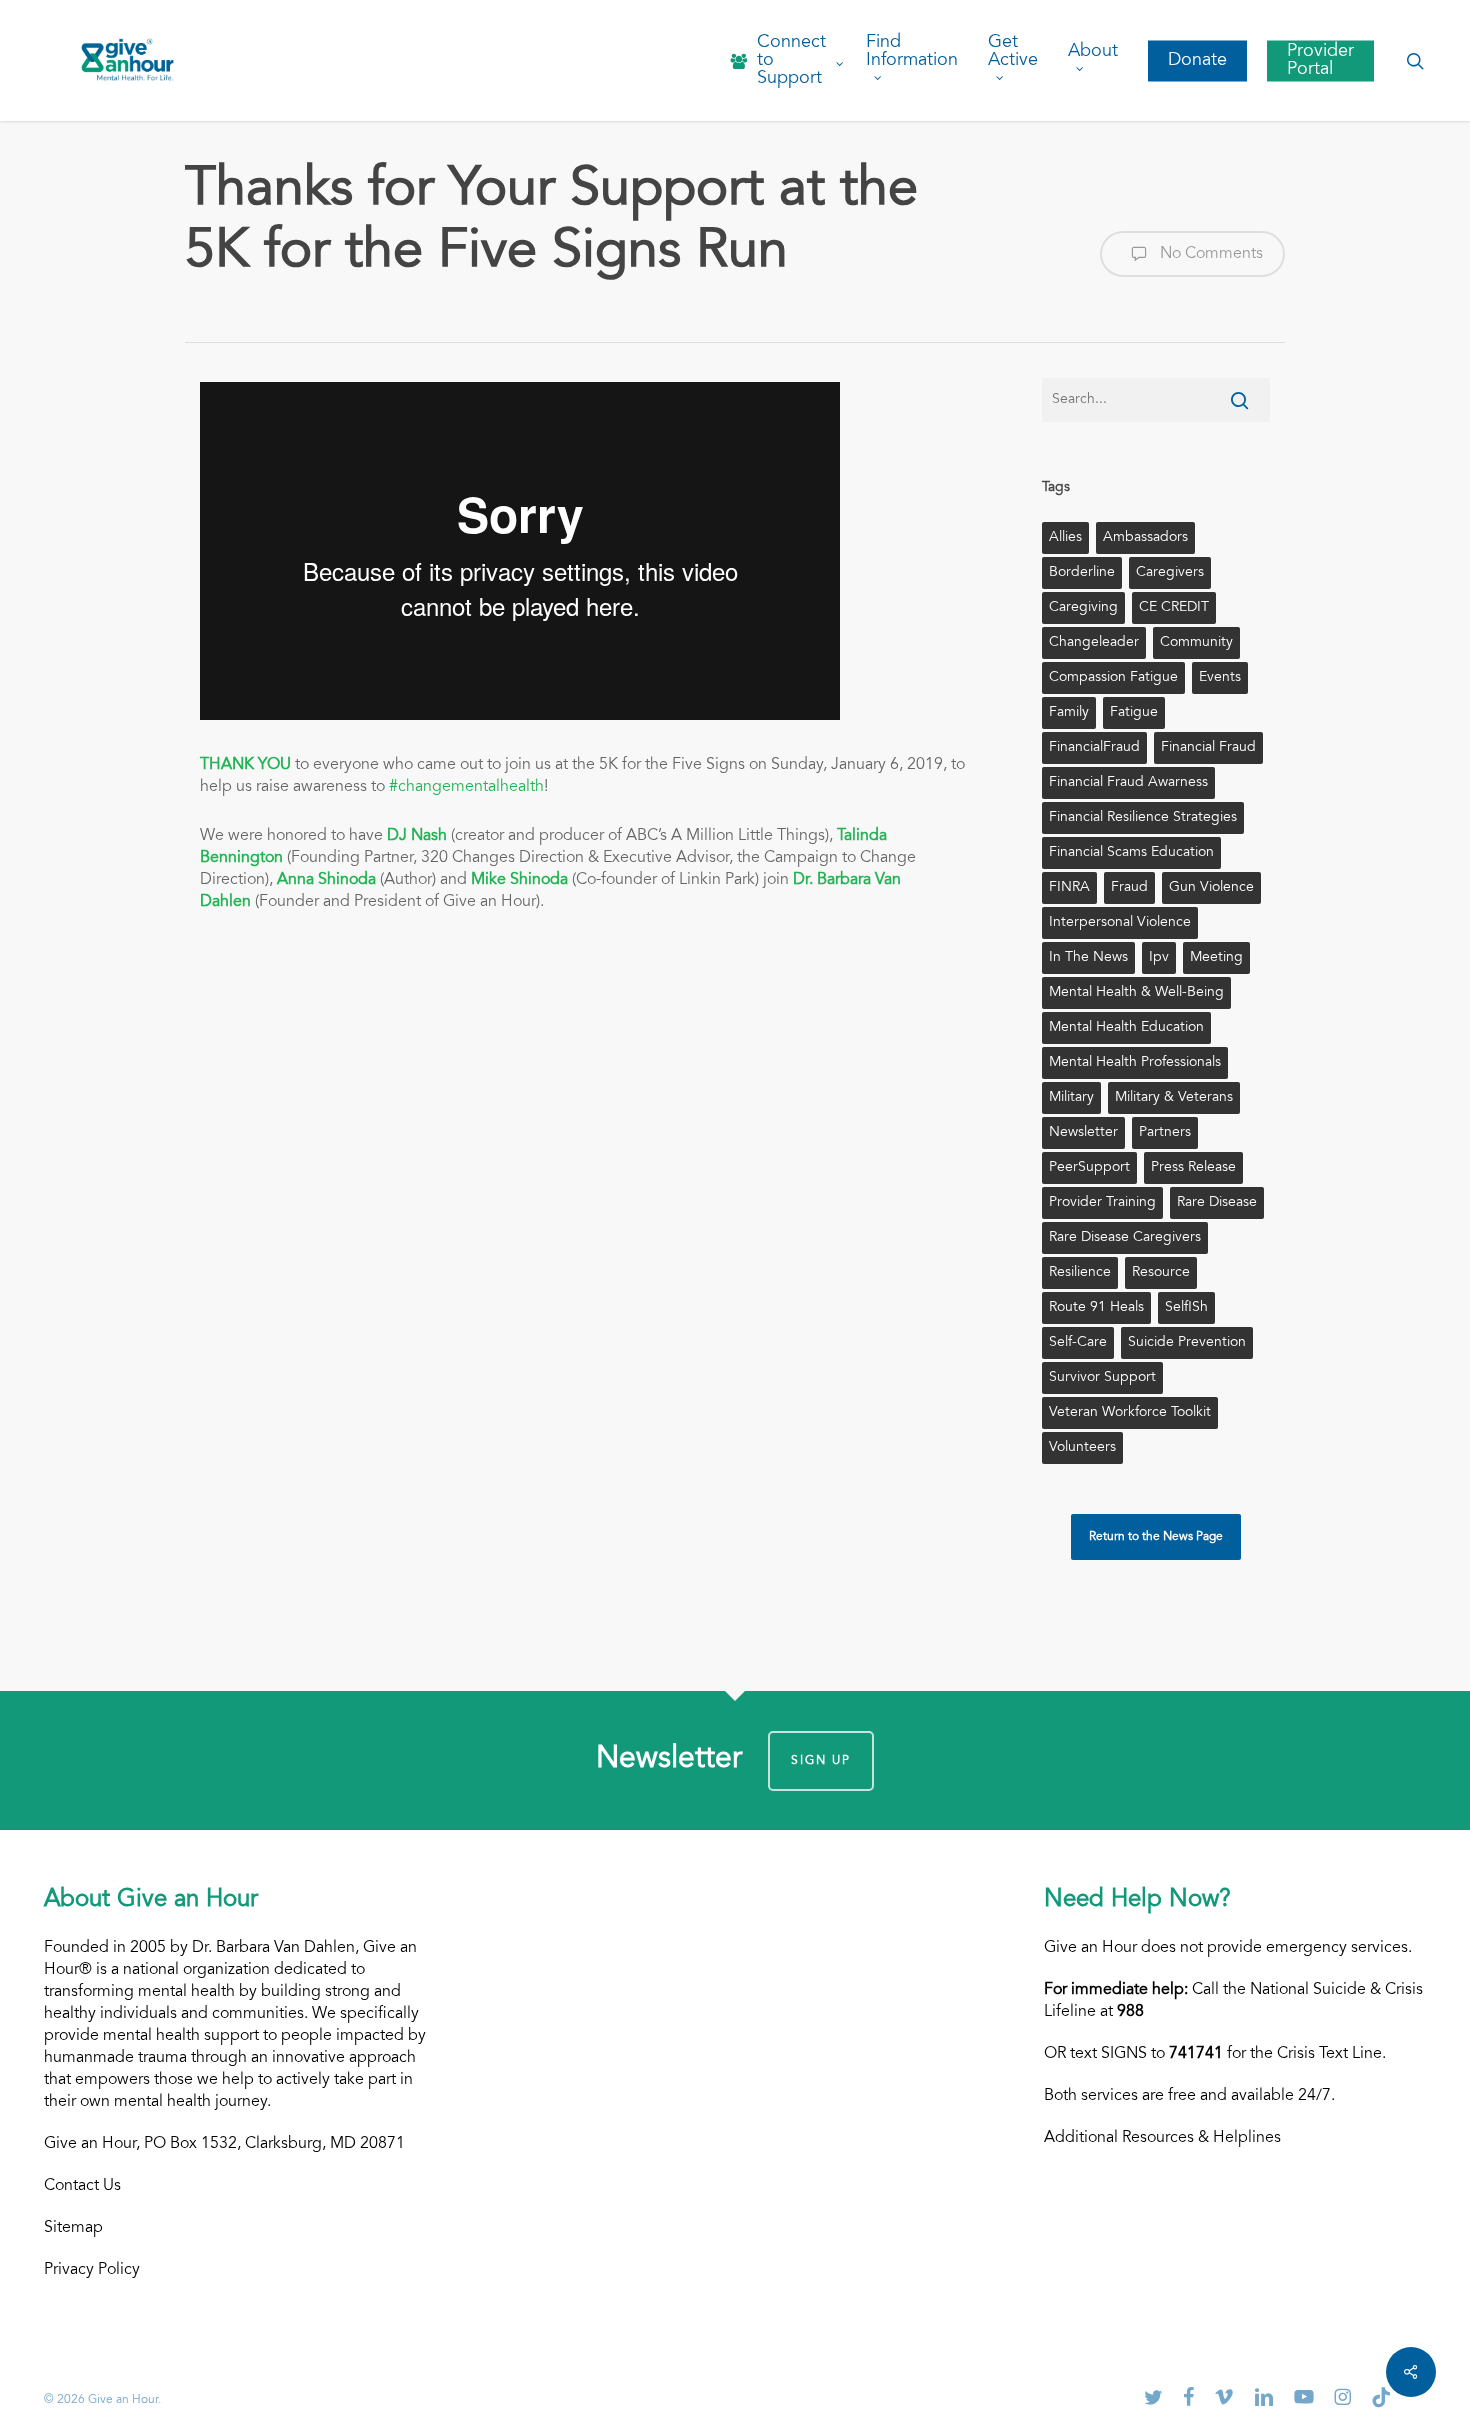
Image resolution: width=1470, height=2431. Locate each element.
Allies (1065, 538)
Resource (1161, 1273)
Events (1220, 678)
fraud (1129, 888)
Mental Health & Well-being (1136, 993)
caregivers (1170, 573)
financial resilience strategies (1143, 818)
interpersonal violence (1120, 923)
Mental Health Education (1126, 1028)
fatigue (1134, 713)
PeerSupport (1089, 1168)
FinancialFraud (1094, 748)
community (1196, 643)
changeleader (1094, 643)
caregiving (1083, 608)
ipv (1159, 958)
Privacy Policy (92, 2270)
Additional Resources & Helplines (1162, 2138)
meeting (1216, 958)
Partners (1165, 1133)
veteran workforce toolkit (1130, 1413)
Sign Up (821, 1761)
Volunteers (1082, 1448)
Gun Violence (1211, 888)
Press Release (1193, 1168)
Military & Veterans (1174, 1098)
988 (1130, 2012)
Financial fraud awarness (1128, 783)
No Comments (1209, 254)
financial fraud (1208, 748)
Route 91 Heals (1096, 1308)
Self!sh (1186, 1308)
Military (1071, 1098)
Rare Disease (1217, 1203)
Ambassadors (1145, 538)
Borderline (1082, 573)
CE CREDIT (1174, 608)
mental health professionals (1135, 1063)
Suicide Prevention (1187, 1343)
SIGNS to (1162, 2054)
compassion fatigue (1113, 678)
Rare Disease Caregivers (1125, 1238)
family (1069, 713)
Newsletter (1083, 1133)
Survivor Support (1102, 1378)
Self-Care (1078, 1343)
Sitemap (73, 2228)
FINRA (1069, 888)
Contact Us (82, 2186)
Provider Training (1102, 1203)
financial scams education (1131, 853)
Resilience (1080, 1273)
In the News (1088, 958)
